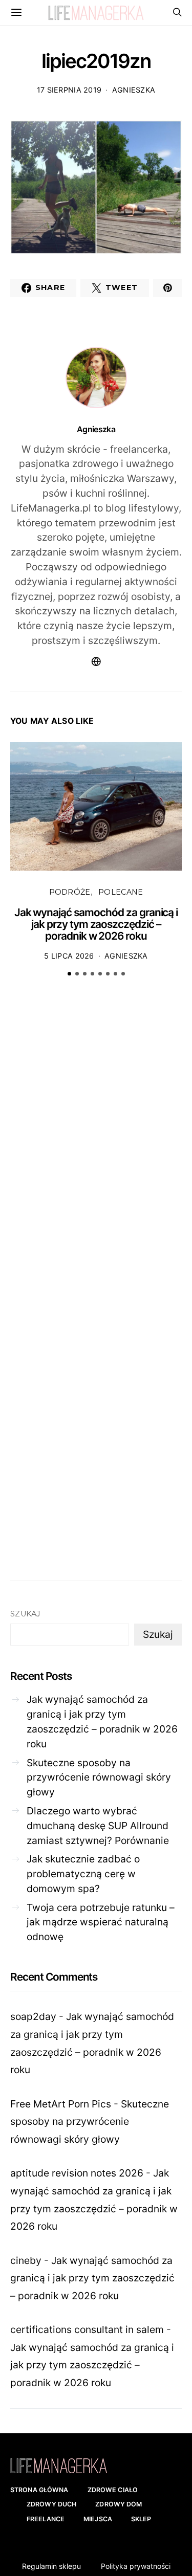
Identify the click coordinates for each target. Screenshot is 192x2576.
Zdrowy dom (119, 2504)
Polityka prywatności (136, 2566)
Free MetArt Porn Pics (61, 2104)
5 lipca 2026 (69, 956)
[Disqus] (96, 1143)
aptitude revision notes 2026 (77, 2173)
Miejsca (98, 2519)
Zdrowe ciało (113, 2490)
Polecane (121, 892)
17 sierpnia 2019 (69, 90)
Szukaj (25, 1614)
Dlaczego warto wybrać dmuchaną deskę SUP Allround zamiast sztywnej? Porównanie (98, 1826)
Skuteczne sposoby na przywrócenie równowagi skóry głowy (99, 1778)
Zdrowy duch (51, 2504)
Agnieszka (134, 90)
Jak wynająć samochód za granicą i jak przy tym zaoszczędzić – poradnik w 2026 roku (96, 924)
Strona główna (39, 2490)
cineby (26, 2260)
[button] (69, 974)
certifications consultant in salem (87, 2329)
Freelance (46, 2519)
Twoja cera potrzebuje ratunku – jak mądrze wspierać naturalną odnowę (101, 1922)
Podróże (70, 892)
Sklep (141, 2519)
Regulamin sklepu (51, 2566)
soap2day (33, 2016)
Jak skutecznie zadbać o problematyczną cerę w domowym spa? (83, 1874)
